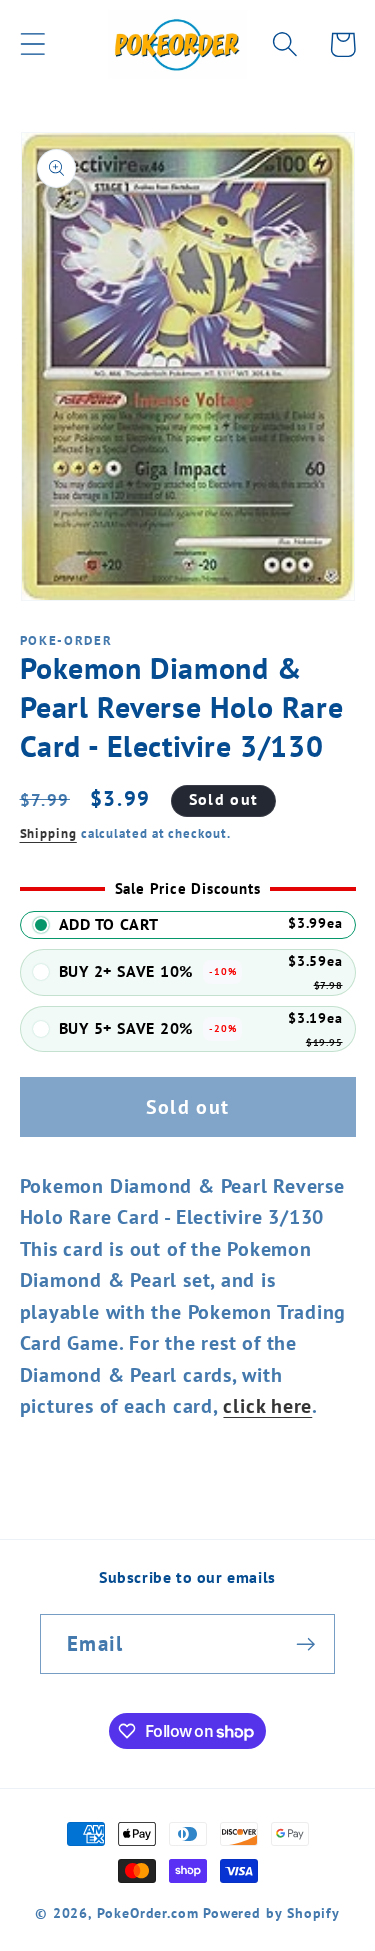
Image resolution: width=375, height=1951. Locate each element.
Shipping (48, 833)
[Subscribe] (305, 1644)
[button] (32, 44)
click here (267, 1405)
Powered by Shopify (271, 1912)
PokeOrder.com (148, 1912)
